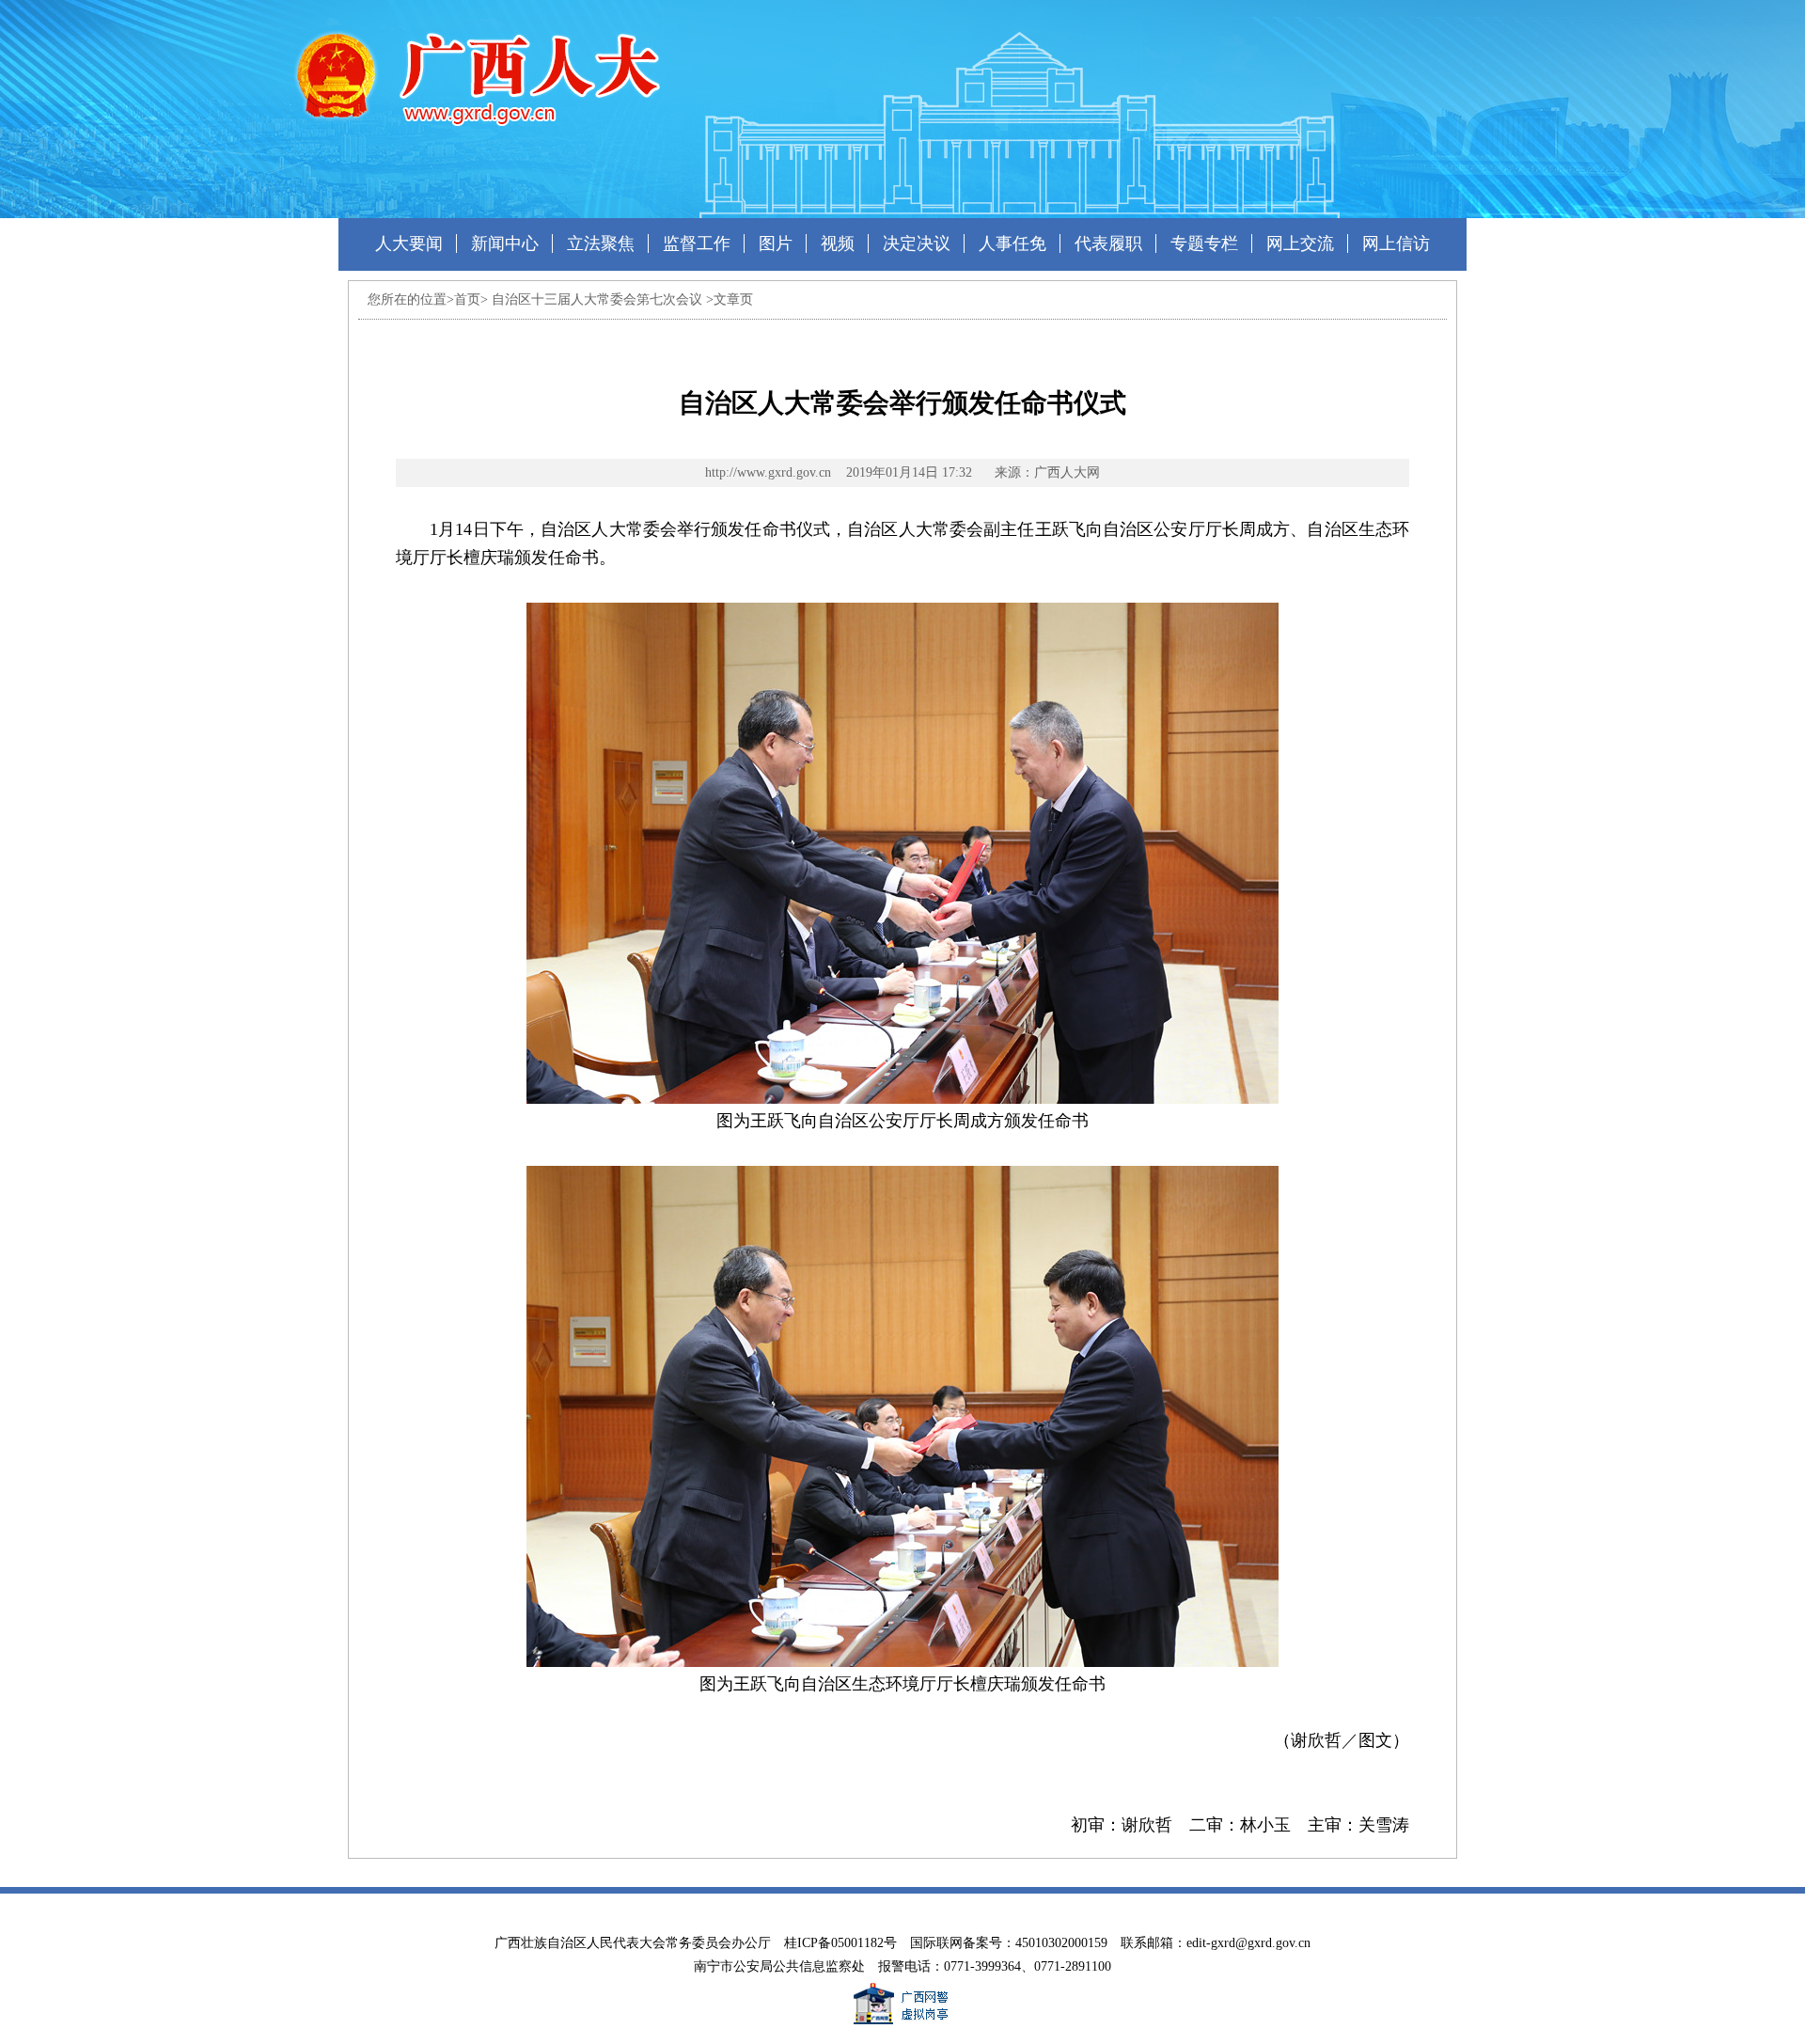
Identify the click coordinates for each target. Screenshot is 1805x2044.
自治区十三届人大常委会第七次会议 (597, 299)
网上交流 (1300, 244)
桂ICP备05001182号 (840, 1943)
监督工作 (697, 244)
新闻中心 (505, 244)
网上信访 (1396, 244)
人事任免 (1012, 244)
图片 (776, 244)
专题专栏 (1204, 244)
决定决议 (917, 244)
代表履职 (1108, 244)
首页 (467, 299)
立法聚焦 (601, 244)
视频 (838, 244)
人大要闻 (409, 244)
